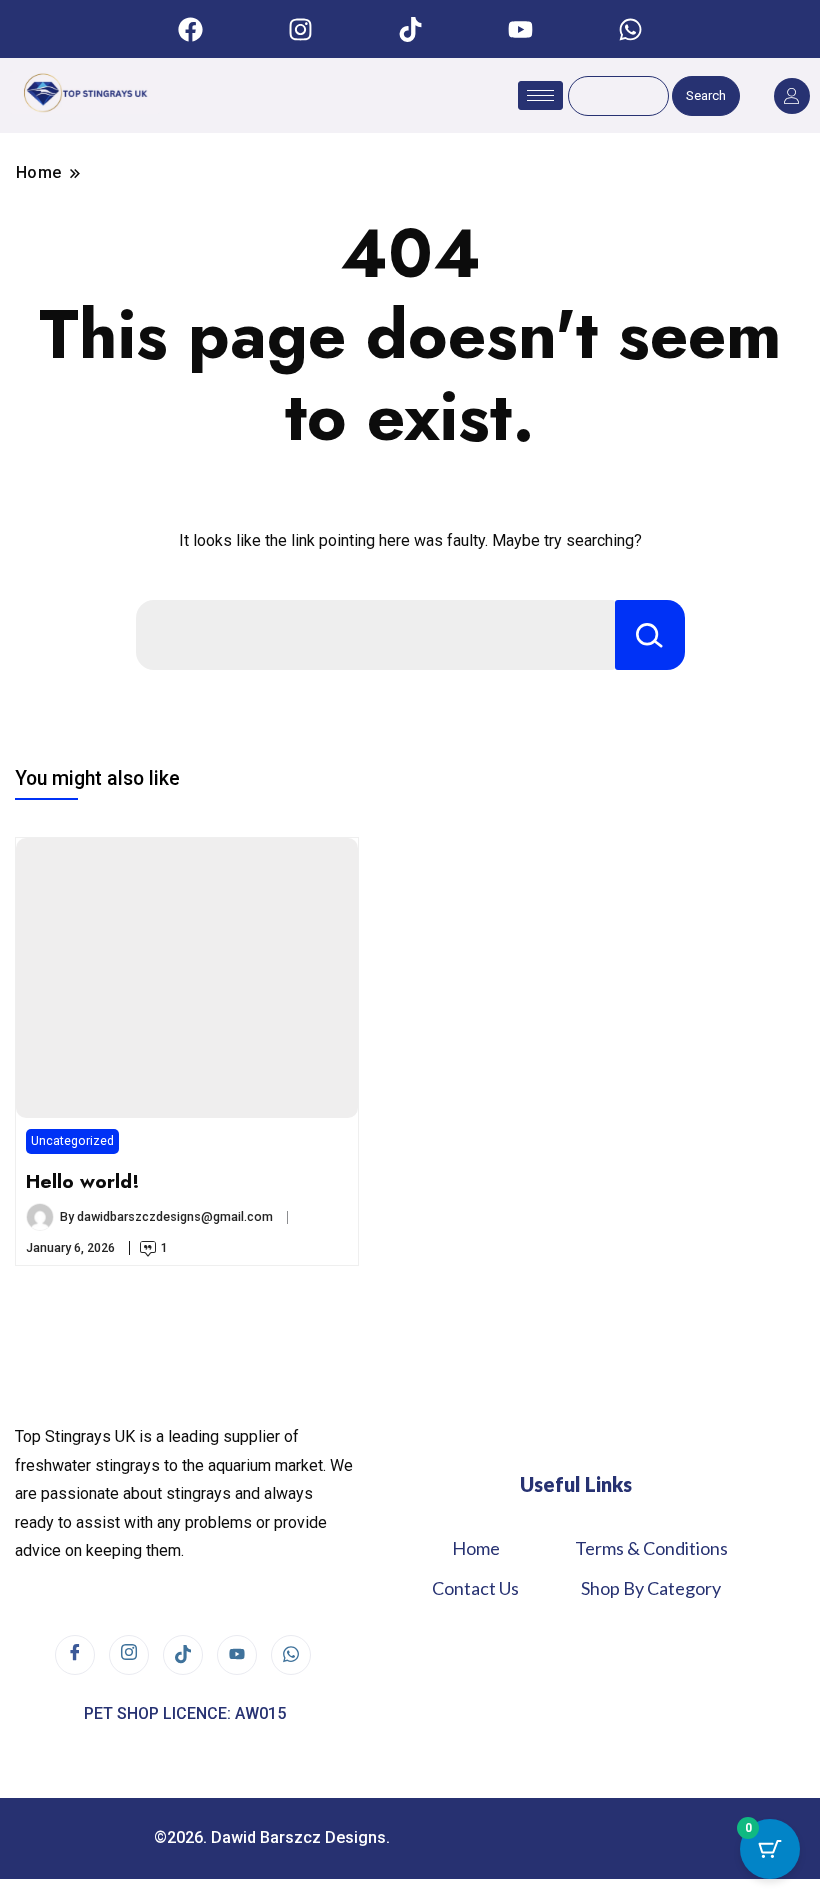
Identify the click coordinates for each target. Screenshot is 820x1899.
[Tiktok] (410, 29)
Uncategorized (72, 1140)
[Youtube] (520, 29)
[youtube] (237, 1655)
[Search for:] (375, 635)
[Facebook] (190, 29)
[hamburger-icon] (540, 95)
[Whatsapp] (630, 29)
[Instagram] (300, 29)
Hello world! (83, 1181)
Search (706, 95)
